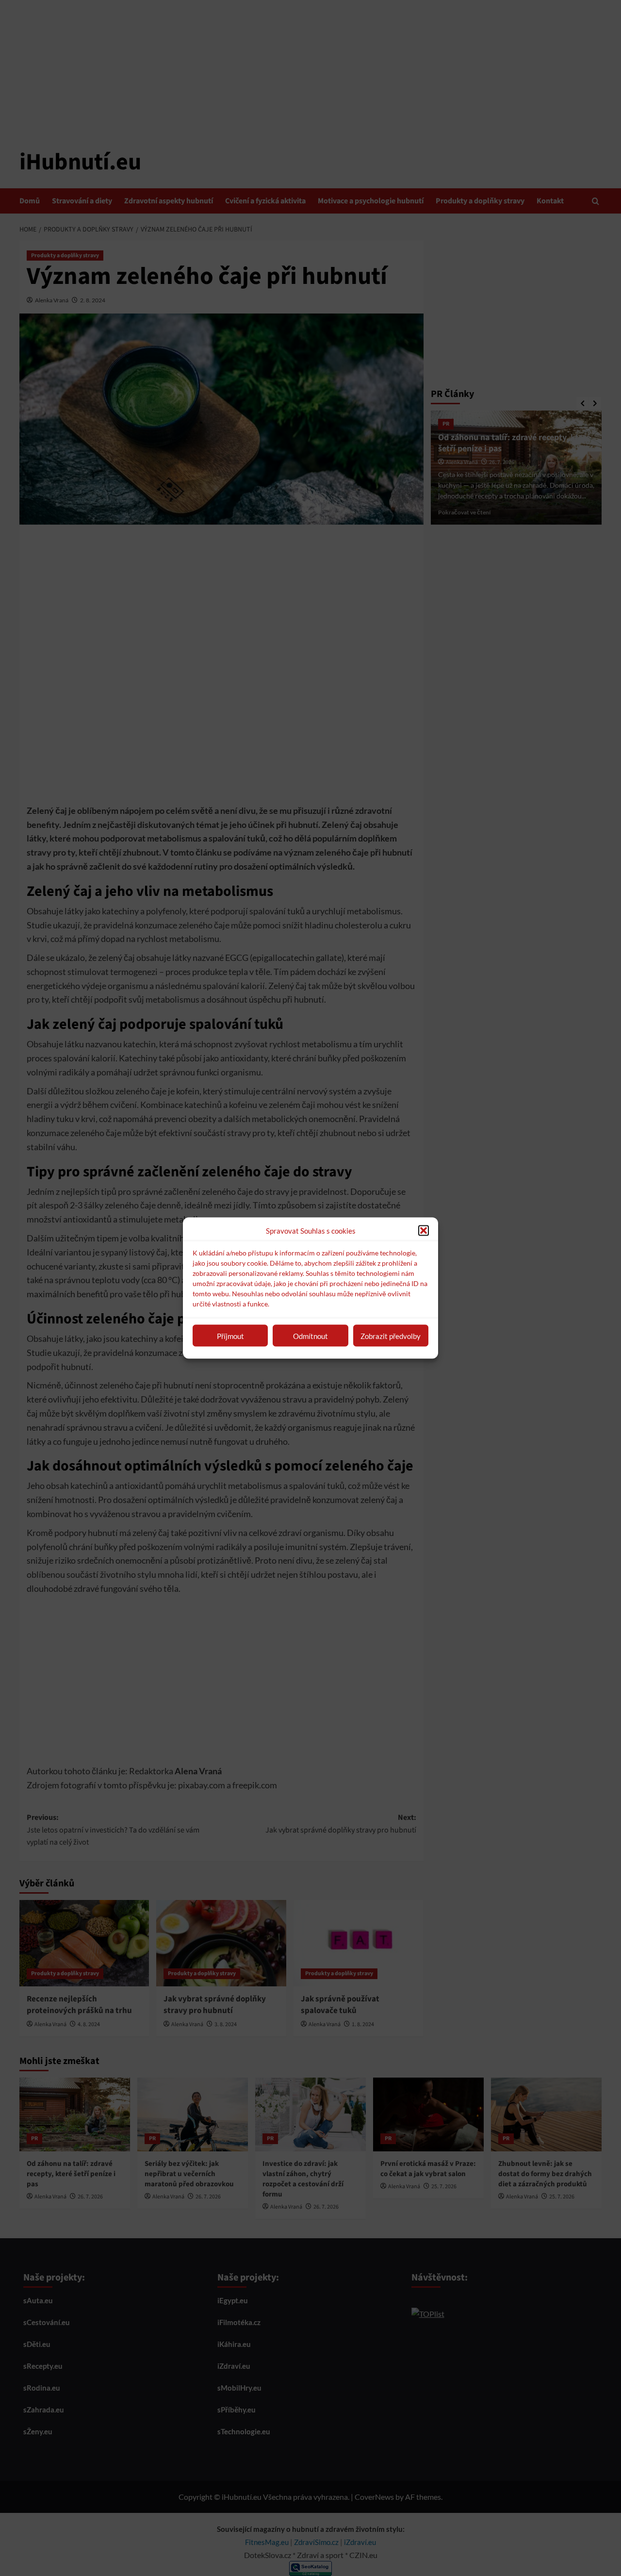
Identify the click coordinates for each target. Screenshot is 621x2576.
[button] (424, 1231)
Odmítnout (310, 1336)
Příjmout (230, 1336)
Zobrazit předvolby (391, 1336)
